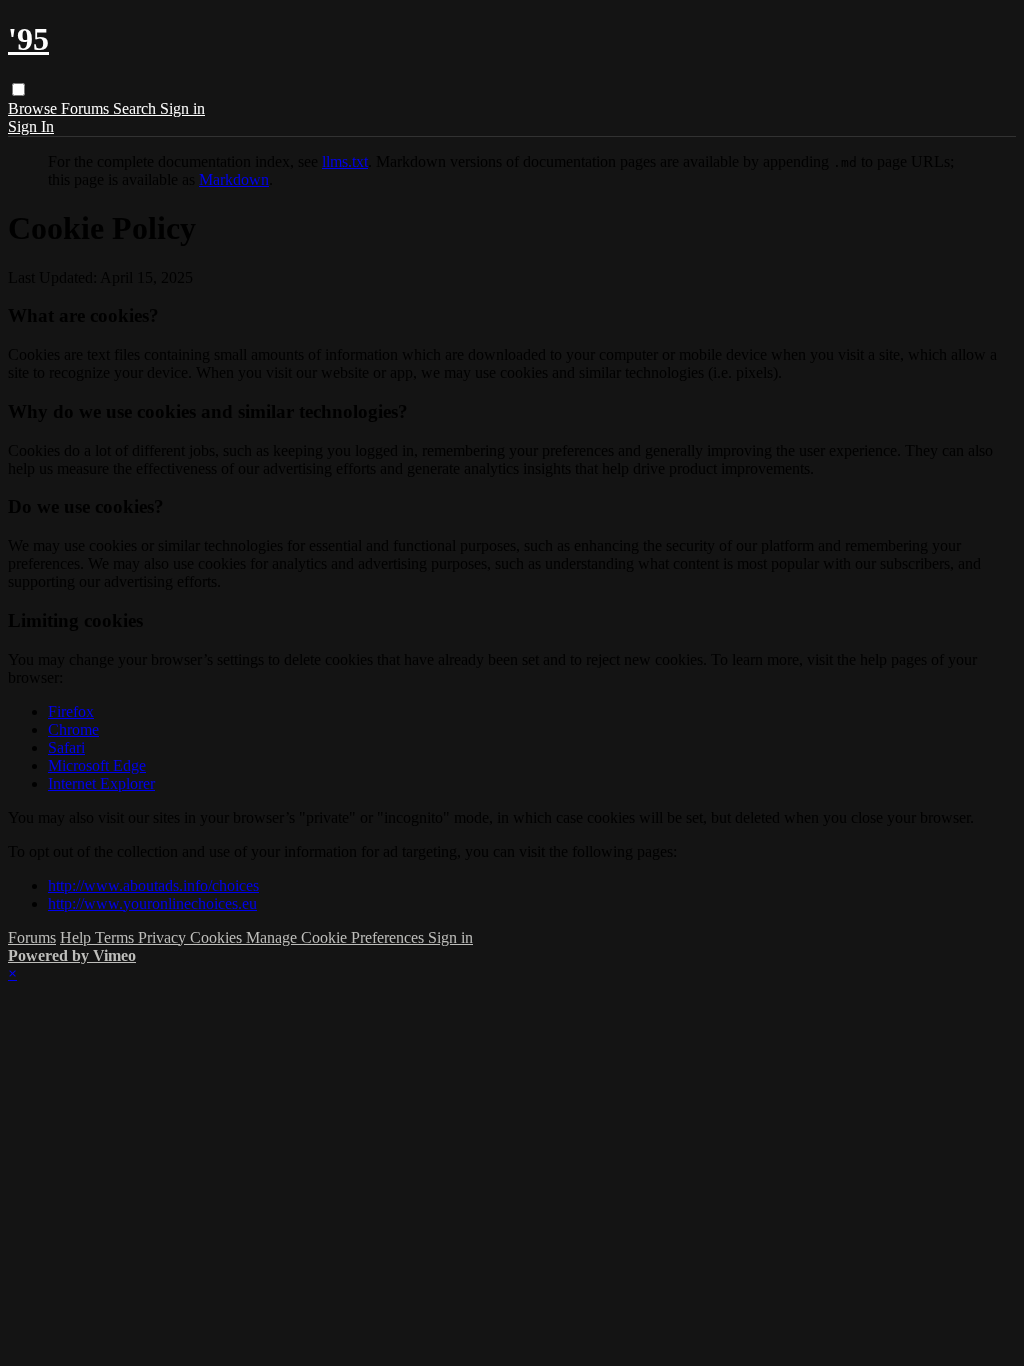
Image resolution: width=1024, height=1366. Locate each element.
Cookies (218, 937)
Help (77, 937)
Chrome (73, 729)
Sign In (31, 126)
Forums (87, 108)
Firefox (71, 711)
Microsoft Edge (97, 765)
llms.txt (345, 161)
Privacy (164, 937)
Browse (34, 108)
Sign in (182, 108)
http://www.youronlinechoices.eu (152, 903)
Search (136, 108)
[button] (18, 89)
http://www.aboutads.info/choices (153, 885)
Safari (66, 747)
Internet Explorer (101, 783)
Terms (116, 937)
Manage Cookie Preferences (337, 937)
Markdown (234, 179)
